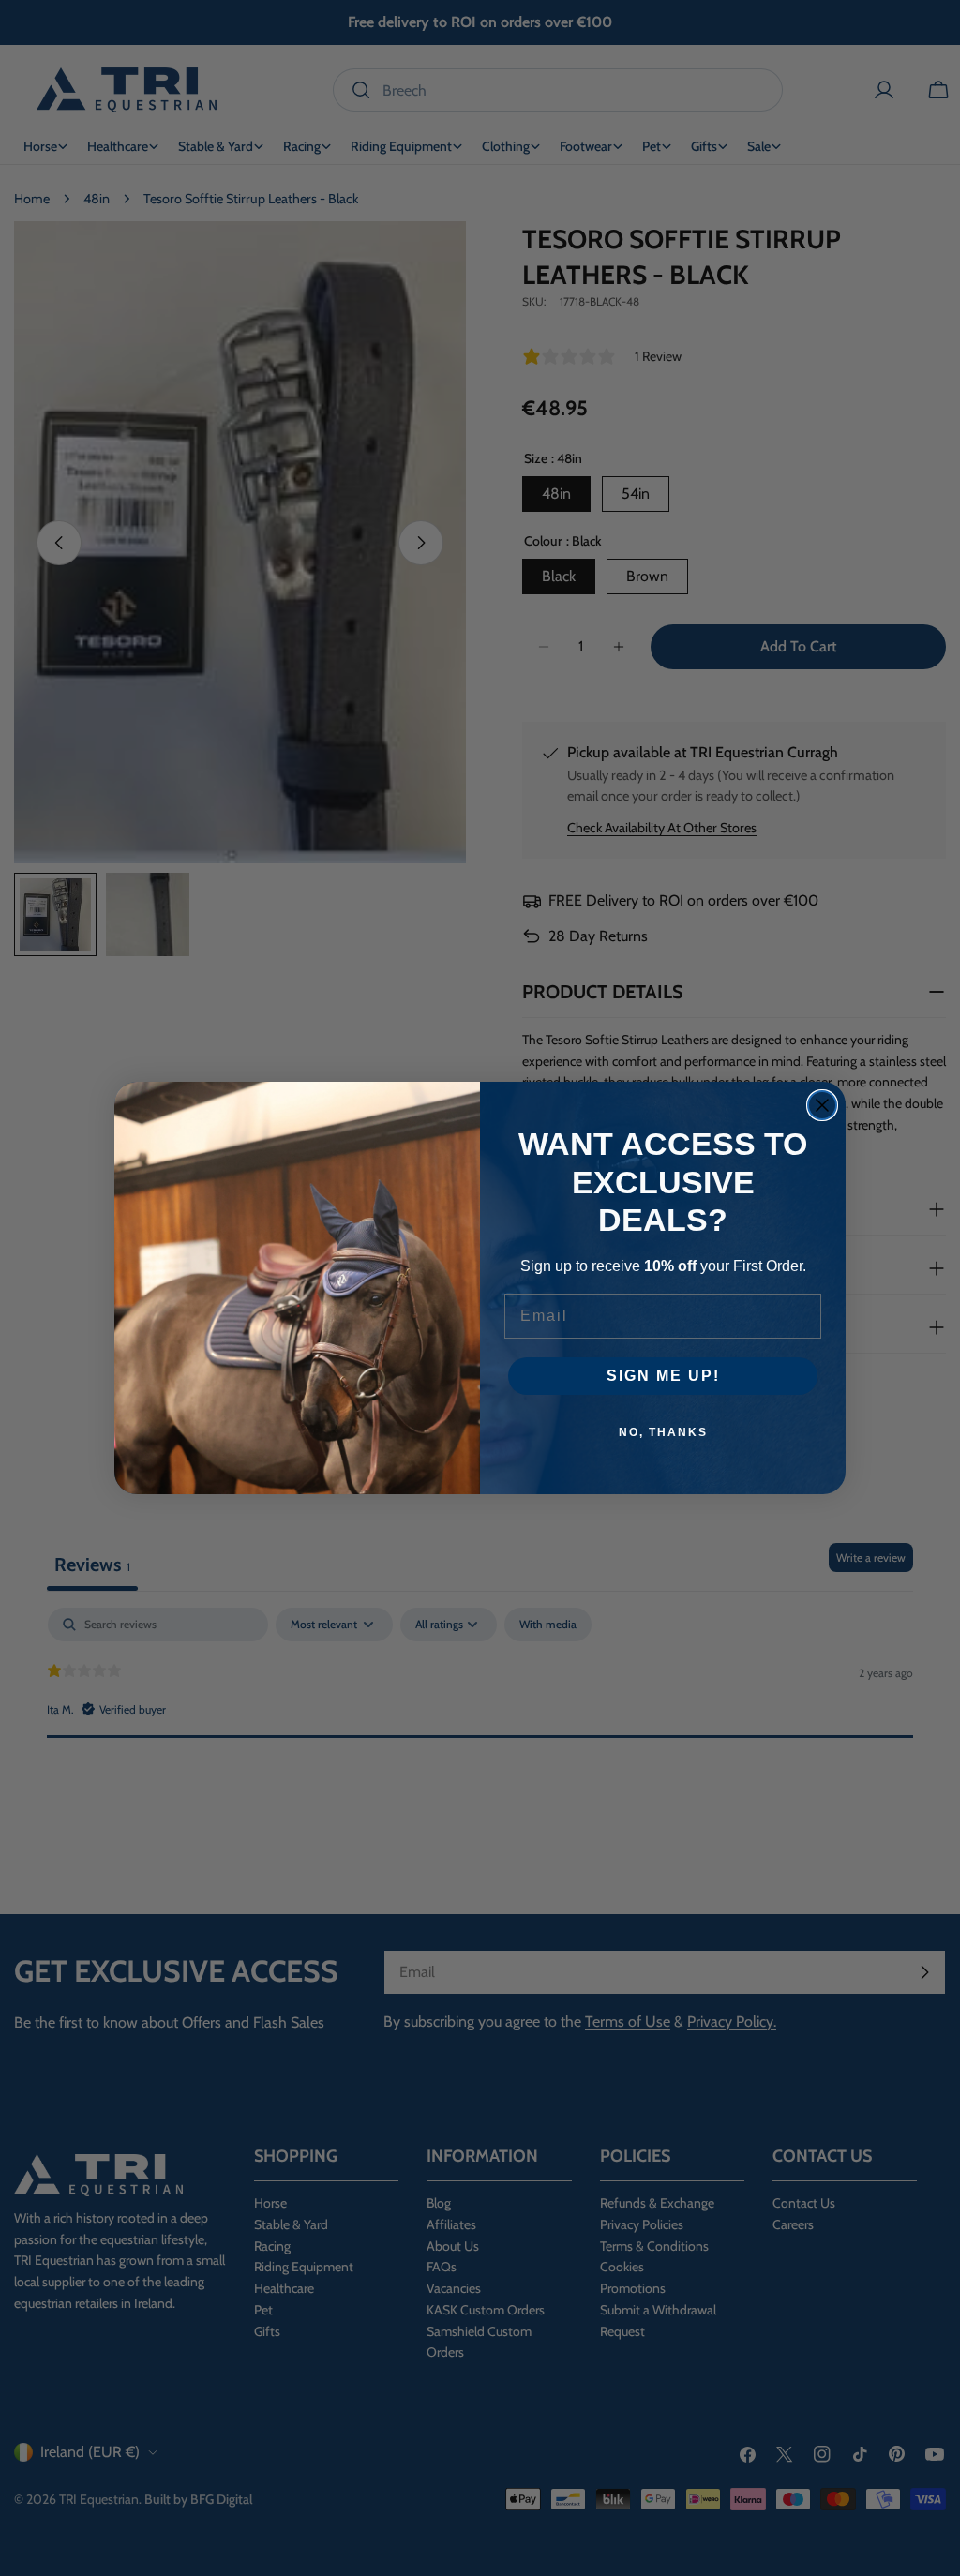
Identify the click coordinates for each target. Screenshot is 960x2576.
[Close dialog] (822, 1105)
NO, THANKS (663, 1432)
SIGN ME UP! (663, 1376)
